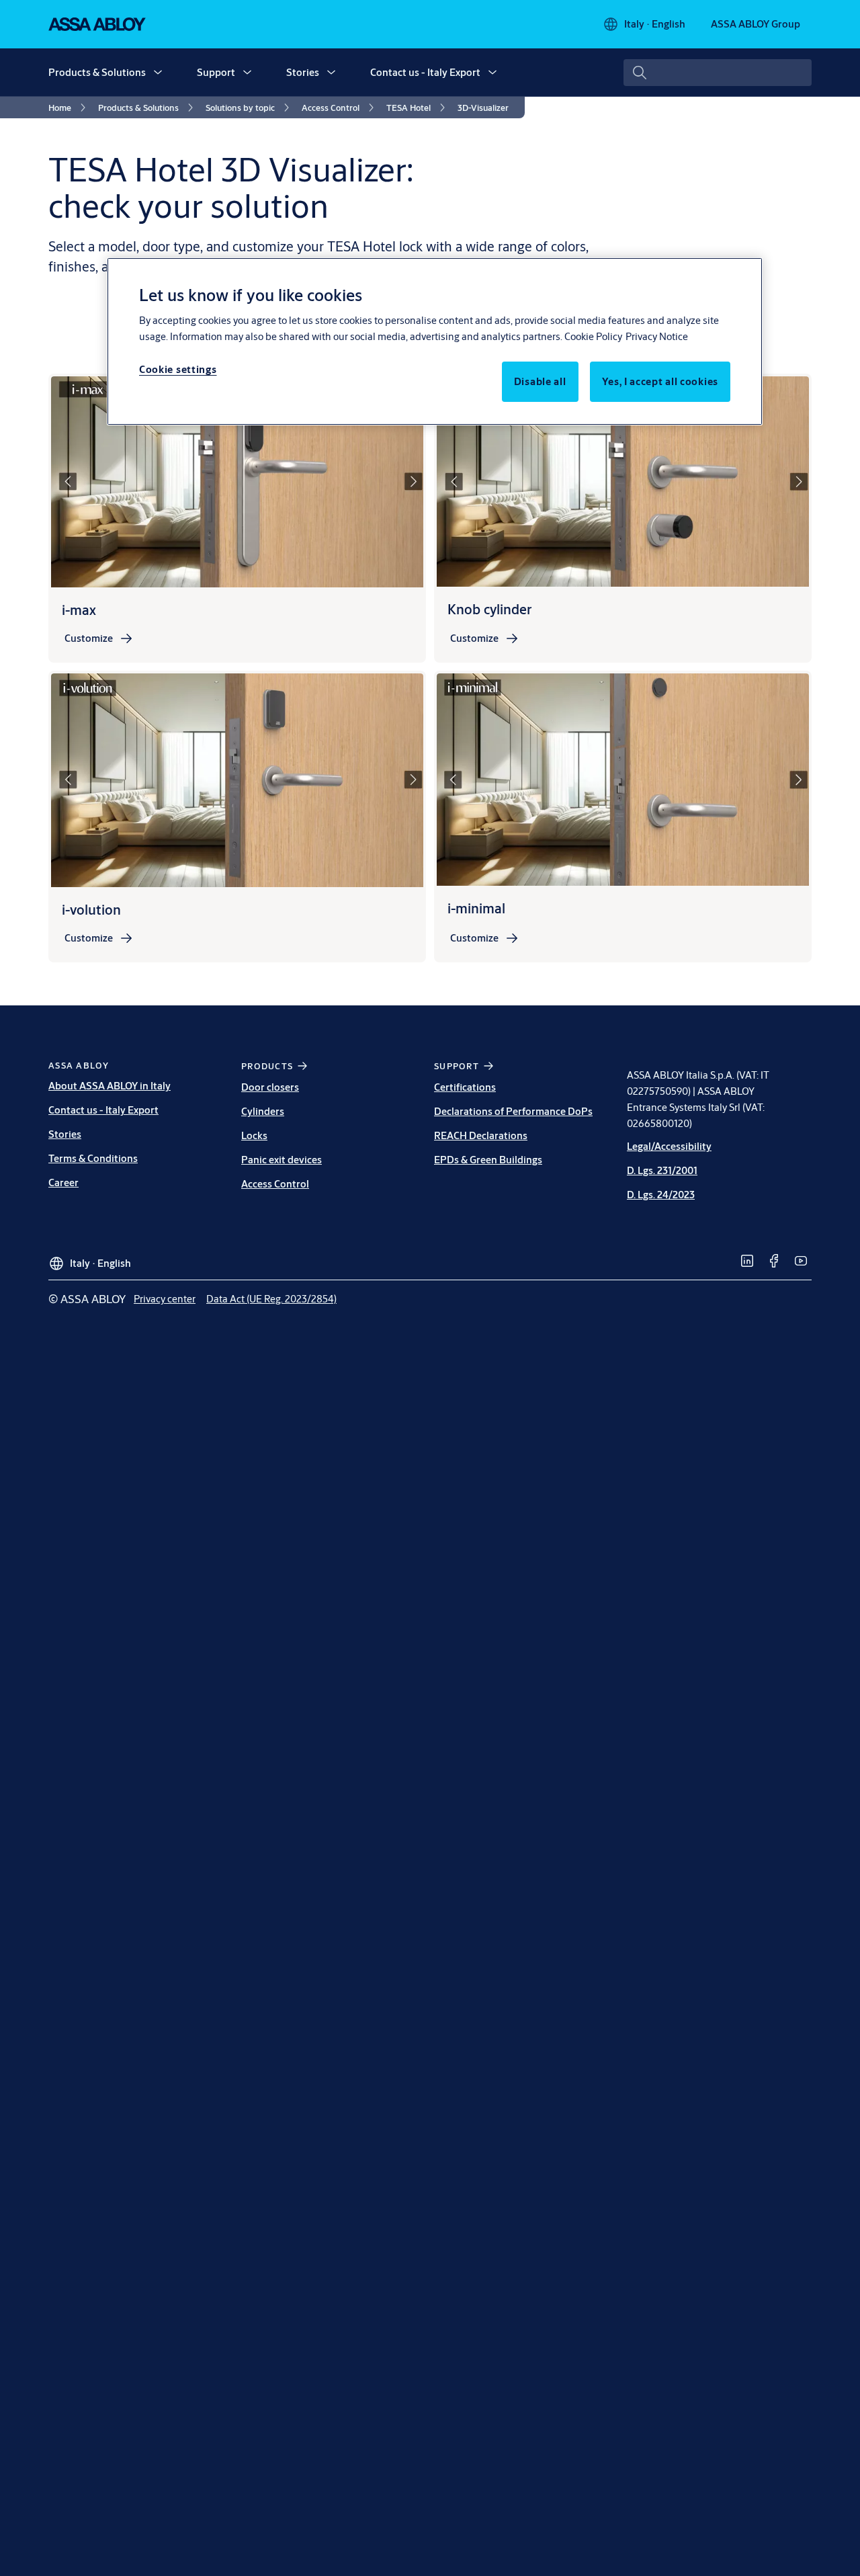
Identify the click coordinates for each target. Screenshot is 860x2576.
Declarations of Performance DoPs (513, 1111)
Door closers (270, 1087)
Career (63, 1182)
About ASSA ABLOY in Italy (110, 1086)
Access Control (275, 1184)
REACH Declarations (481, 1135)
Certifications (465, 1087)
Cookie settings (178, 369)
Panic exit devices (282, 1160)
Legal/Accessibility (669, 1146)
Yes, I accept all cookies (660, 381)
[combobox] (718, 73)
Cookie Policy (593, 336)
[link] (69, 108)
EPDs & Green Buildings (488, 1160)
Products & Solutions (97, 72)
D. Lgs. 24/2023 (661, 1195)
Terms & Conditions (93, 1158)
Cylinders (263, 1111)
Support (216, 72)
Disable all (540, 381)
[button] (158, 73)
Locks (254, 1135)
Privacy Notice (657, 336)
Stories (303, 72)
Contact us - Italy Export (425, 72)
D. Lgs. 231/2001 (662, 1170)
